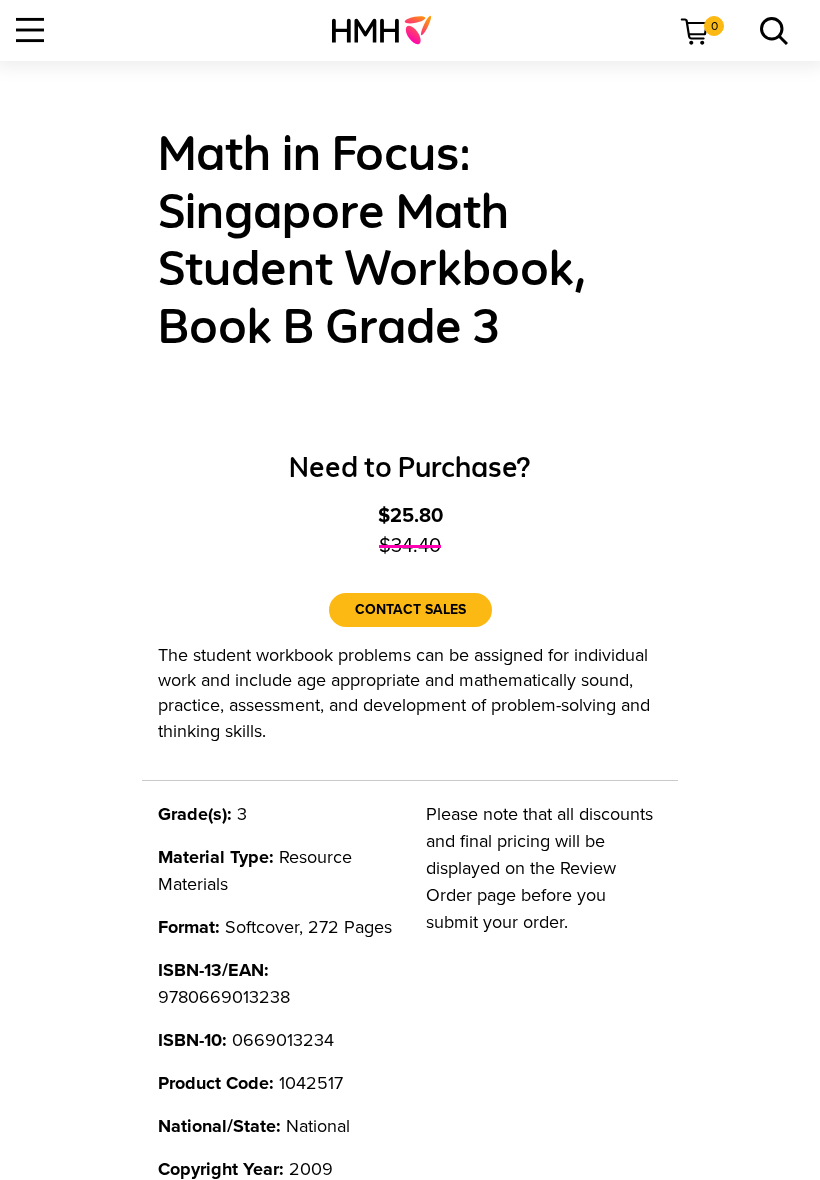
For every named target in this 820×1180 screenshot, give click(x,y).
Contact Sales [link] (410, 609)
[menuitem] (389, 30)
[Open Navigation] (30, 30)
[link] (389, 30)
